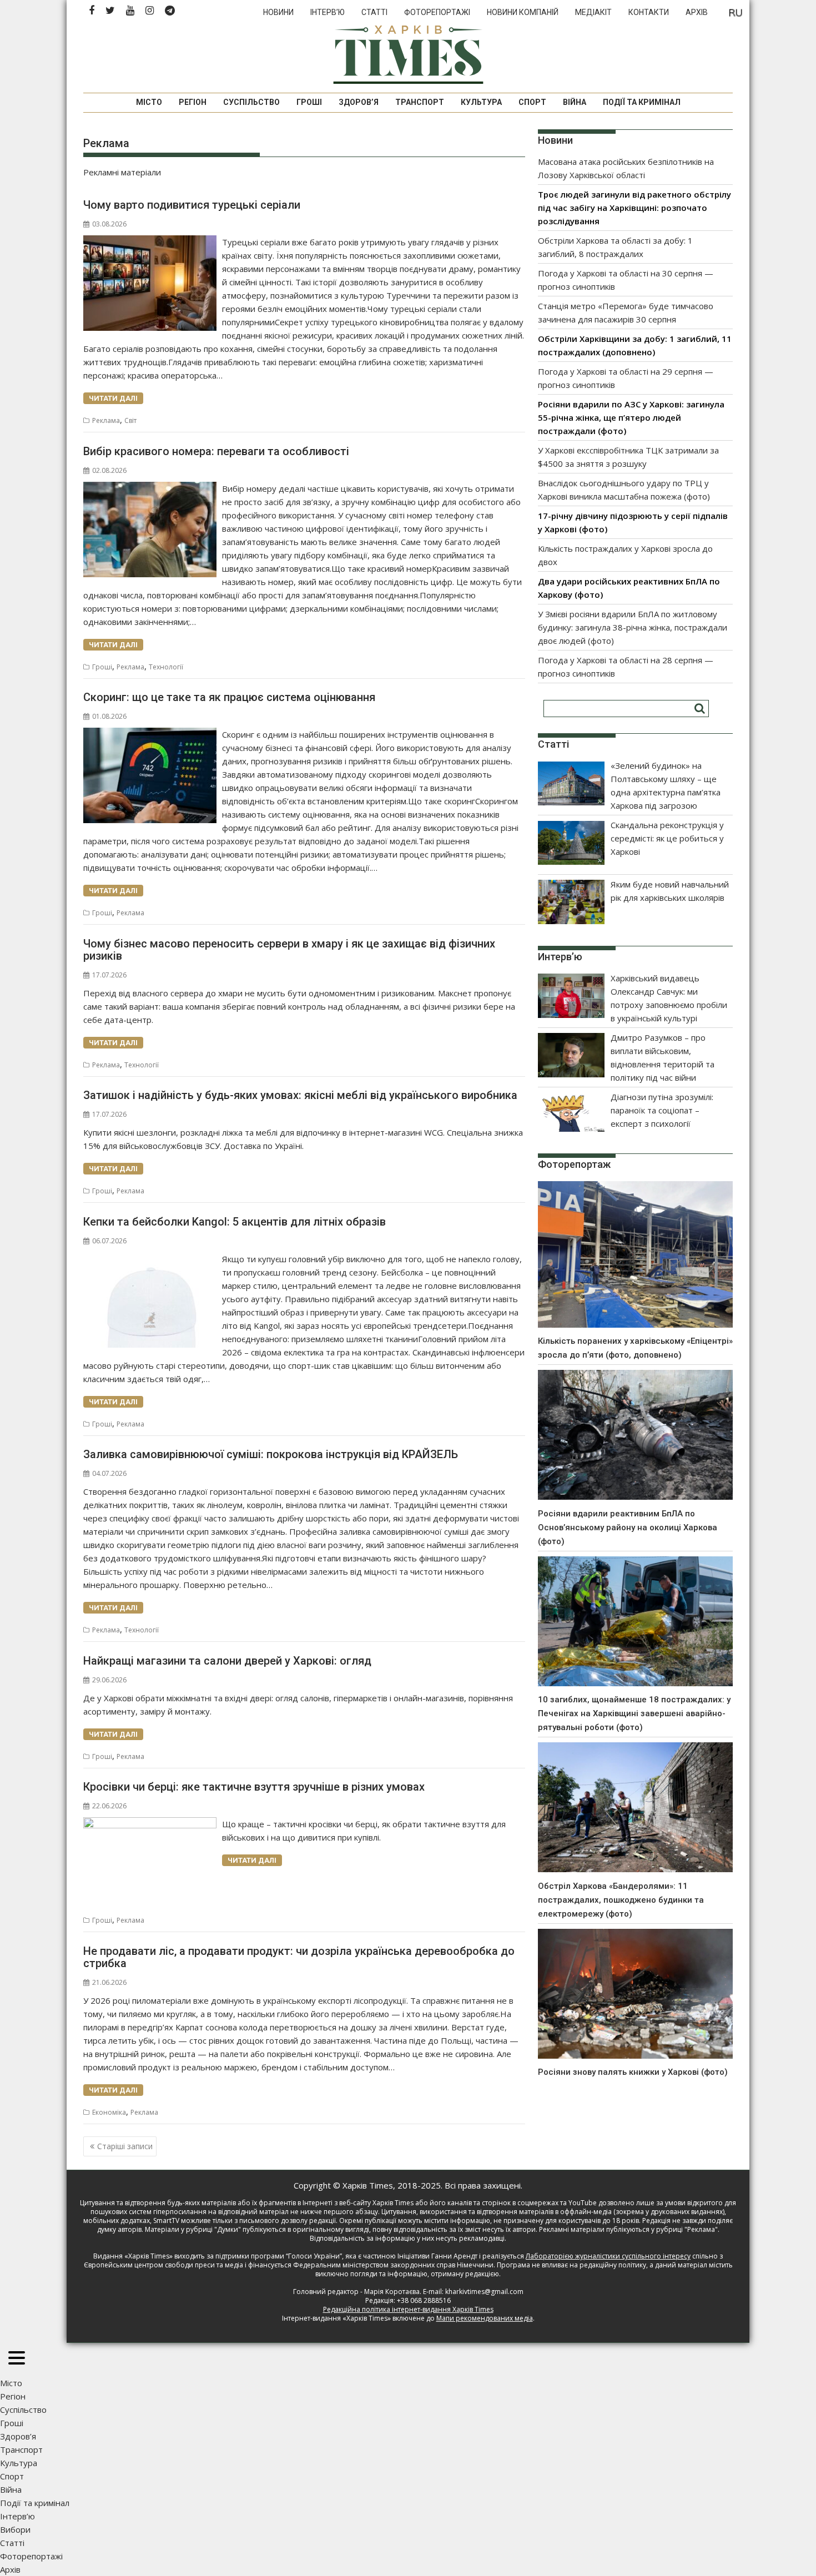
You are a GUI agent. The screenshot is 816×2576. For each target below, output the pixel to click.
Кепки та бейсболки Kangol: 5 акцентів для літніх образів (235, 1222)
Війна (575, 102)
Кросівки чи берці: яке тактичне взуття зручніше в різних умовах (254, 1787)
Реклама (106, 420)
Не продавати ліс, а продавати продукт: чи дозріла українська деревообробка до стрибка (299, 1957)
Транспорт (420, 102)
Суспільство (251, 102)
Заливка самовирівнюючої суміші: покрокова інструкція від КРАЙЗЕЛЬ (271, 1454)
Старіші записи (125, 2146)
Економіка (109, 2112)
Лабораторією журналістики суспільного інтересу (608, 2256)
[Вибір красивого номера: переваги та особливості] (150, 488)
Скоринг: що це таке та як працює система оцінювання (229, 697)
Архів (697, 12)
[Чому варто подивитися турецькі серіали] (150, 242)
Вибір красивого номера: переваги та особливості (216, 451)
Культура (481, 102)
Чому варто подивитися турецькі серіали (192, 205)
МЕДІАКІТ (593, 12)
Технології (166, 667)
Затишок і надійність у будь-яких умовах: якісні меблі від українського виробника (300, 1095)
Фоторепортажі (437, 12)
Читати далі (113, 398)
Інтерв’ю (328, 12)
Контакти (649, 12)
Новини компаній (523, 12)
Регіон (193, 102)
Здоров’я (359, 102)
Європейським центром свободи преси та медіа (164, 2265)
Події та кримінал (642, 102)
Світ (130, 420)
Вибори (15, 2529)
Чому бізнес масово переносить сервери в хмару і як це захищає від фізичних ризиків (289, 950)
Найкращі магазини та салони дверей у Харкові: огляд (227, 1661)
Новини (278, 12)
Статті (374, 12)
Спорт (532, 102)
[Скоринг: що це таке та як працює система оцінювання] (150, 734)
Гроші (309, 102)
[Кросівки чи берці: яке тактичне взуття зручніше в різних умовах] (150, 1824)
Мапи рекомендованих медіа (485, 2318)
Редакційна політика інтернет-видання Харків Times (408, 2309)
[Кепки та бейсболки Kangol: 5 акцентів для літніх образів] (150, 1259)
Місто (149, 102)
